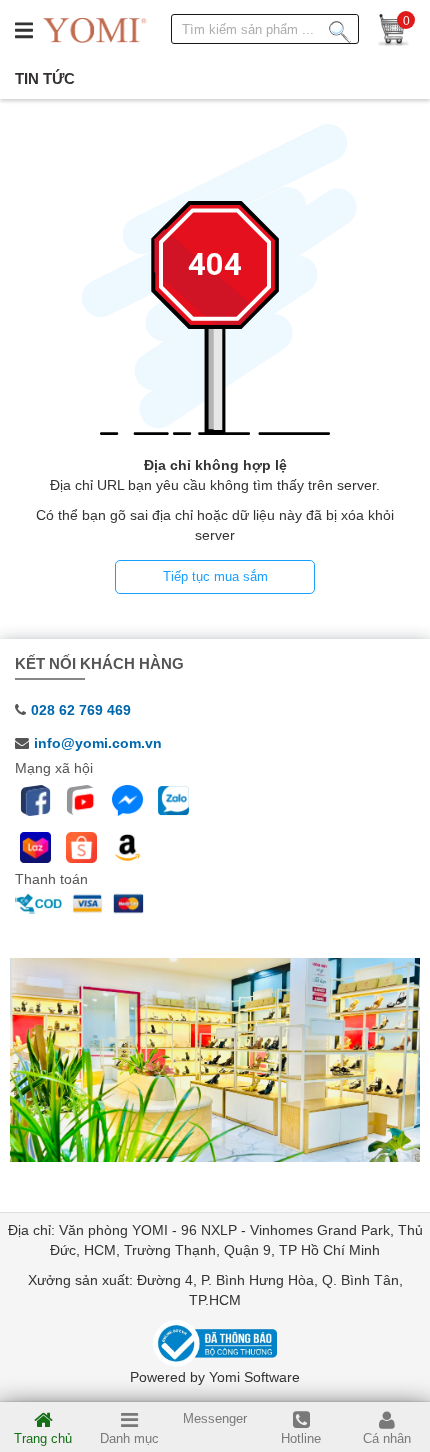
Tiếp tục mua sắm (215, 576)
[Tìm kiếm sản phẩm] (340, 28)
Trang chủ (43, 1438)
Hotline (301, 1438)
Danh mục (129, 1438)
